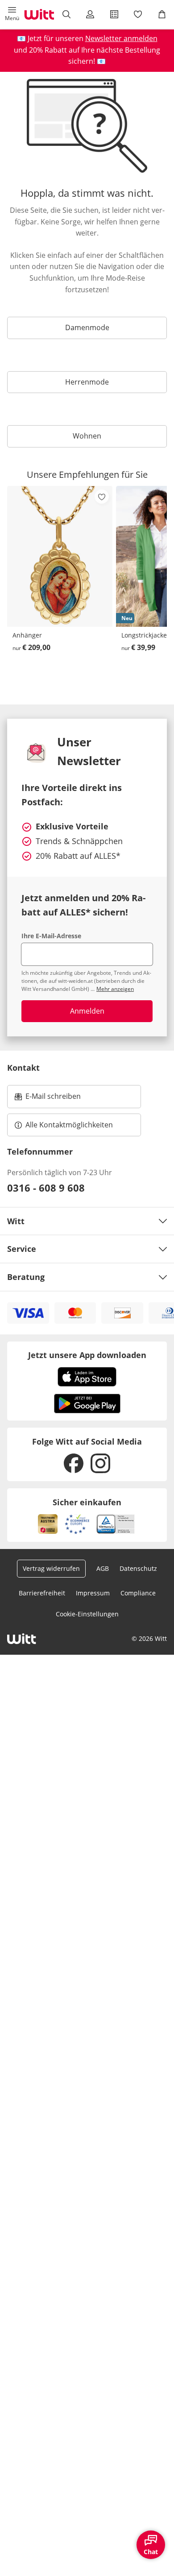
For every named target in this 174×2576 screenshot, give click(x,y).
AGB (103, 1568)
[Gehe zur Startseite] (39, 14)
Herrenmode (87, 382)
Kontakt (23, 1068)
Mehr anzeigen (115, 989)
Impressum (93, 1593)
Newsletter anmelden (121, 38)
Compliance (138, 1593)
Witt (16, 1221)
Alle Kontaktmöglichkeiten (69, 1125)
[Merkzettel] (138, 14)
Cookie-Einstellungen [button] (87, 1614)
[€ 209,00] (60, 556)
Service (22, 1249)
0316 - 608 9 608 (46, 1188)
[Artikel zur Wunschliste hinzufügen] (102, 497)
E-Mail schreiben (48, 1099)
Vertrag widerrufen (51, 1568)
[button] (12, 14)
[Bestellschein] (114, 14)
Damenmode (87, 327)
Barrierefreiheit (42, 1593)
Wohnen (87, 436)
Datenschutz (138, 1568)
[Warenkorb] (162, 14)
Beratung (26, 1277)
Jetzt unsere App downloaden (87, 1355)
